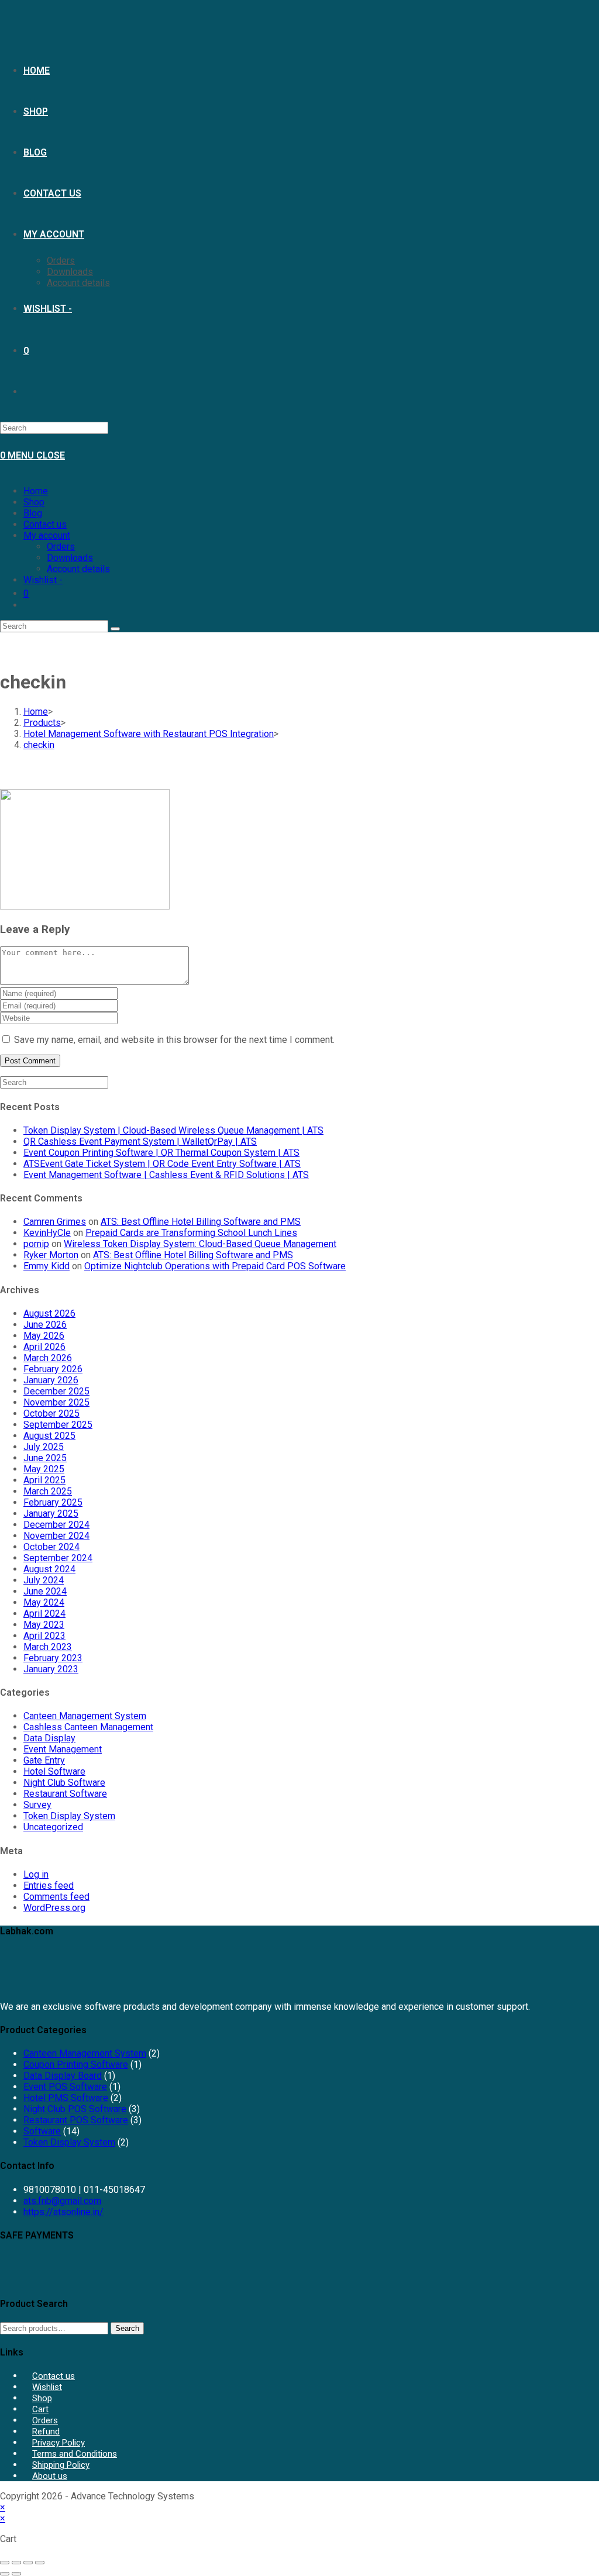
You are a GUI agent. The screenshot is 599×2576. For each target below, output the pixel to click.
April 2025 (44, 1480)
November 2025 (56, 1402)
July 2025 (44, 1447)
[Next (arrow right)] (16, 2574)
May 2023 (44, 1625)
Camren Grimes (55, 1222)
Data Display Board (63, 2076)
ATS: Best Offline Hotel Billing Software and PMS (201, 1222)
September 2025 (58, 1425)
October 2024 (51, 1547)
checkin (39, 745)
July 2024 (44, 1580)
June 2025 (45, 1458)
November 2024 (56, 1536)
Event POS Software (65, 2087)
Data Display (49, 1738)
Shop (34, 502)
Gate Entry (44, 1760)
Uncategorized (53, 1827)
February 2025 (53, 1502)
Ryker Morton (51, 1255)
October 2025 (51, 1413)
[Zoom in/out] (5, 2563)
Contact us (45, 524)
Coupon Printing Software (76, 2064)
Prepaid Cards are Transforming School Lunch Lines (191, 1233)
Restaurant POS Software (76, 2120)
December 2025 (56, 1391)
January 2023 (51, 1669)
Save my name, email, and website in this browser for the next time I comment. (174, 1040)
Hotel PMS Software (66, 2098)
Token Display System (69, 1816)
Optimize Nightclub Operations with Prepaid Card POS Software (215, 1266)
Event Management (63, 1749)
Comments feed (56, 1897)
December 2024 (56, 1525)
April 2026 (44, 1347)
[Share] (28, 2563)
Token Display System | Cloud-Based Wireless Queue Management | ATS (173, 1130)
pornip (36, 1244)
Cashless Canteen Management (88, 1727)
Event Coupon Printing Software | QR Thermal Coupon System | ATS (161, 1153)
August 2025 (49, 1436)
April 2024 (44, 1614)
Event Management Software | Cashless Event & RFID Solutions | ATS (166, 1175)
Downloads (70, 558)
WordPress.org (54, 1908)
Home (36, 491)
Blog (33, 513)
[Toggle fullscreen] (16, 2563)
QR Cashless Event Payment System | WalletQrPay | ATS (140, 1141)
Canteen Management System (85, 1716)
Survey (37, 1805)
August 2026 (49, 1313)
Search (127, 2328)
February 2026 (53, 1369)
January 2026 (51, 1380)
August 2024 (49, 1569)
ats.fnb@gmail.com (62, 2201)
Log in (36, 1874)
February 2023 (53, 1658)
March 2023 (48, 1647)
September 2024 (58, 1558)
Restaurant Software (65, 1794)
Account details (78, 569)
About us (50, 2476)
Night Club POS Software (75, 2109)
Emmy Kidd (47, 1266)
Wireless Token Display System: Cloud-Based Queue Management (200, 1244)
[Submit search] (115, 629)
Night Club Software (64, 1783)
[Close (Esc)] (40, 2563)
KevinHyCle (47, 1233)
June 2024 (45, 1591)
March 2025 (48, 1491)
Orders (61, 547)
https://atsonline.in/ (63, 2212)
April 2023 (44, 1636)
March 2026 (48, 1358)
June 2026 (45, 1325)
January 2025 (51, 1513)
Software (42, 2131)
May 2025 (44, 1469)
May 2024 (44, 1602)
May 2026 (44, 1336)
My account (47, 535)
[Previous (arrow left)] (5, 2574)
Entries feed (49, 1885)
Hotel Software (54, 1771)
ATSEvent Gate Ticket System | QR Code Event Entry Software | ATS (162, 1164)
